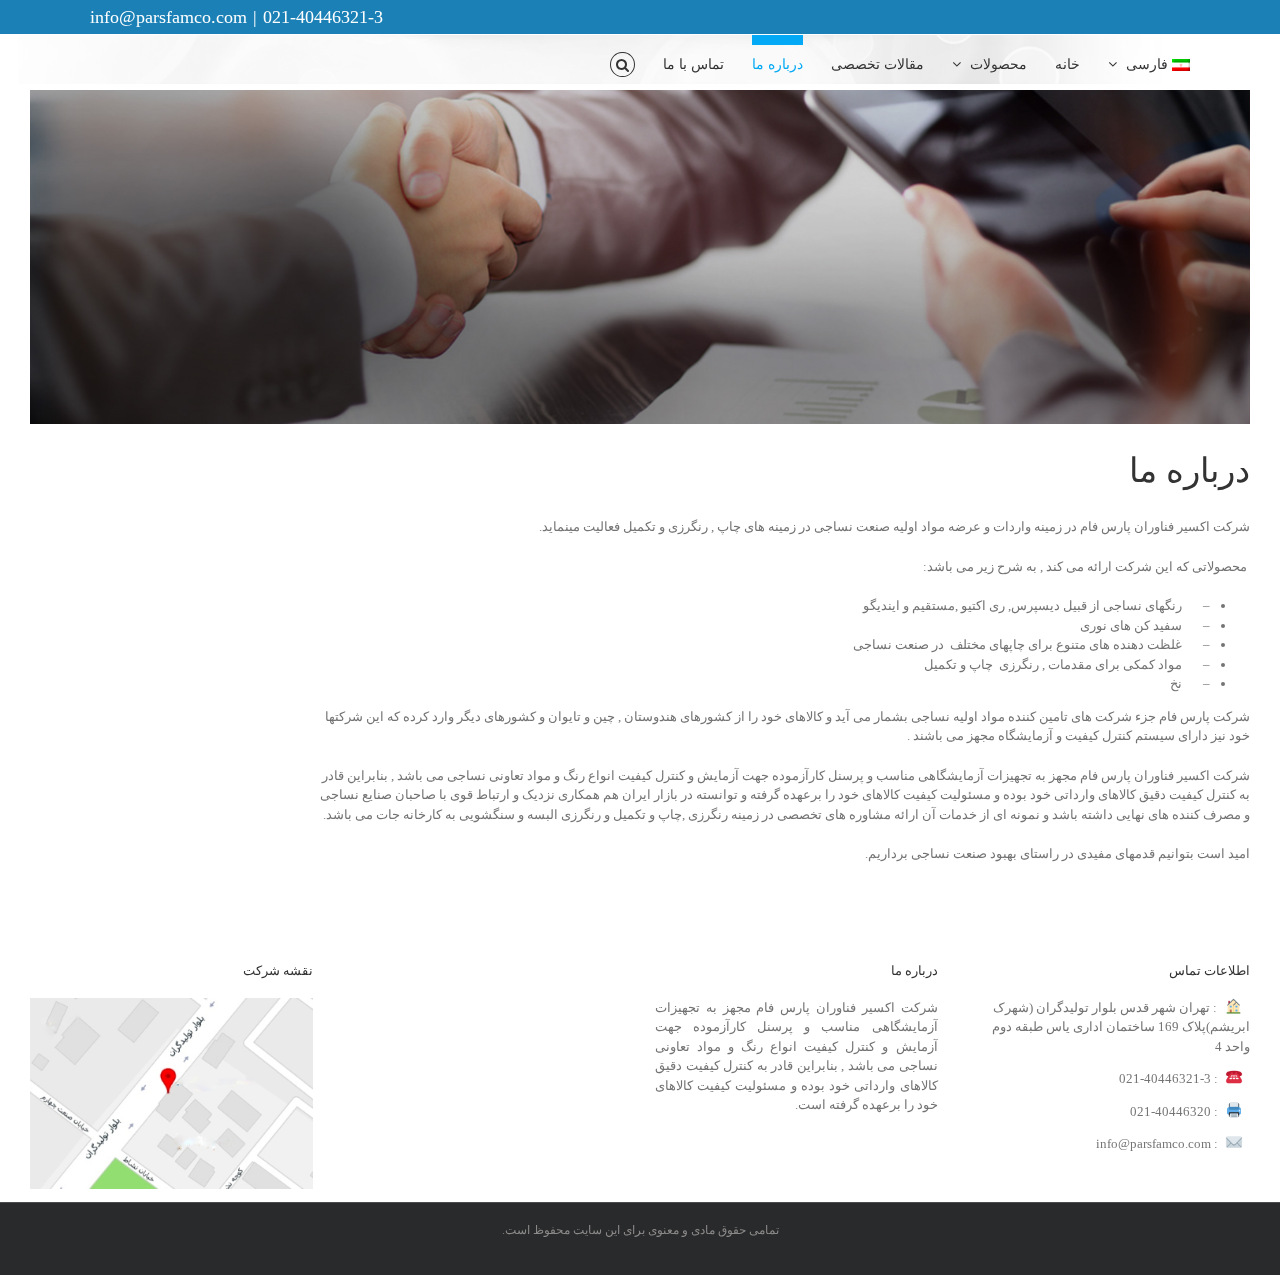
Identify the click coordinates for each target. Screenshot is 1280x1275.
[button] (622, 59)
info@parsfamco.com (168, 17)
